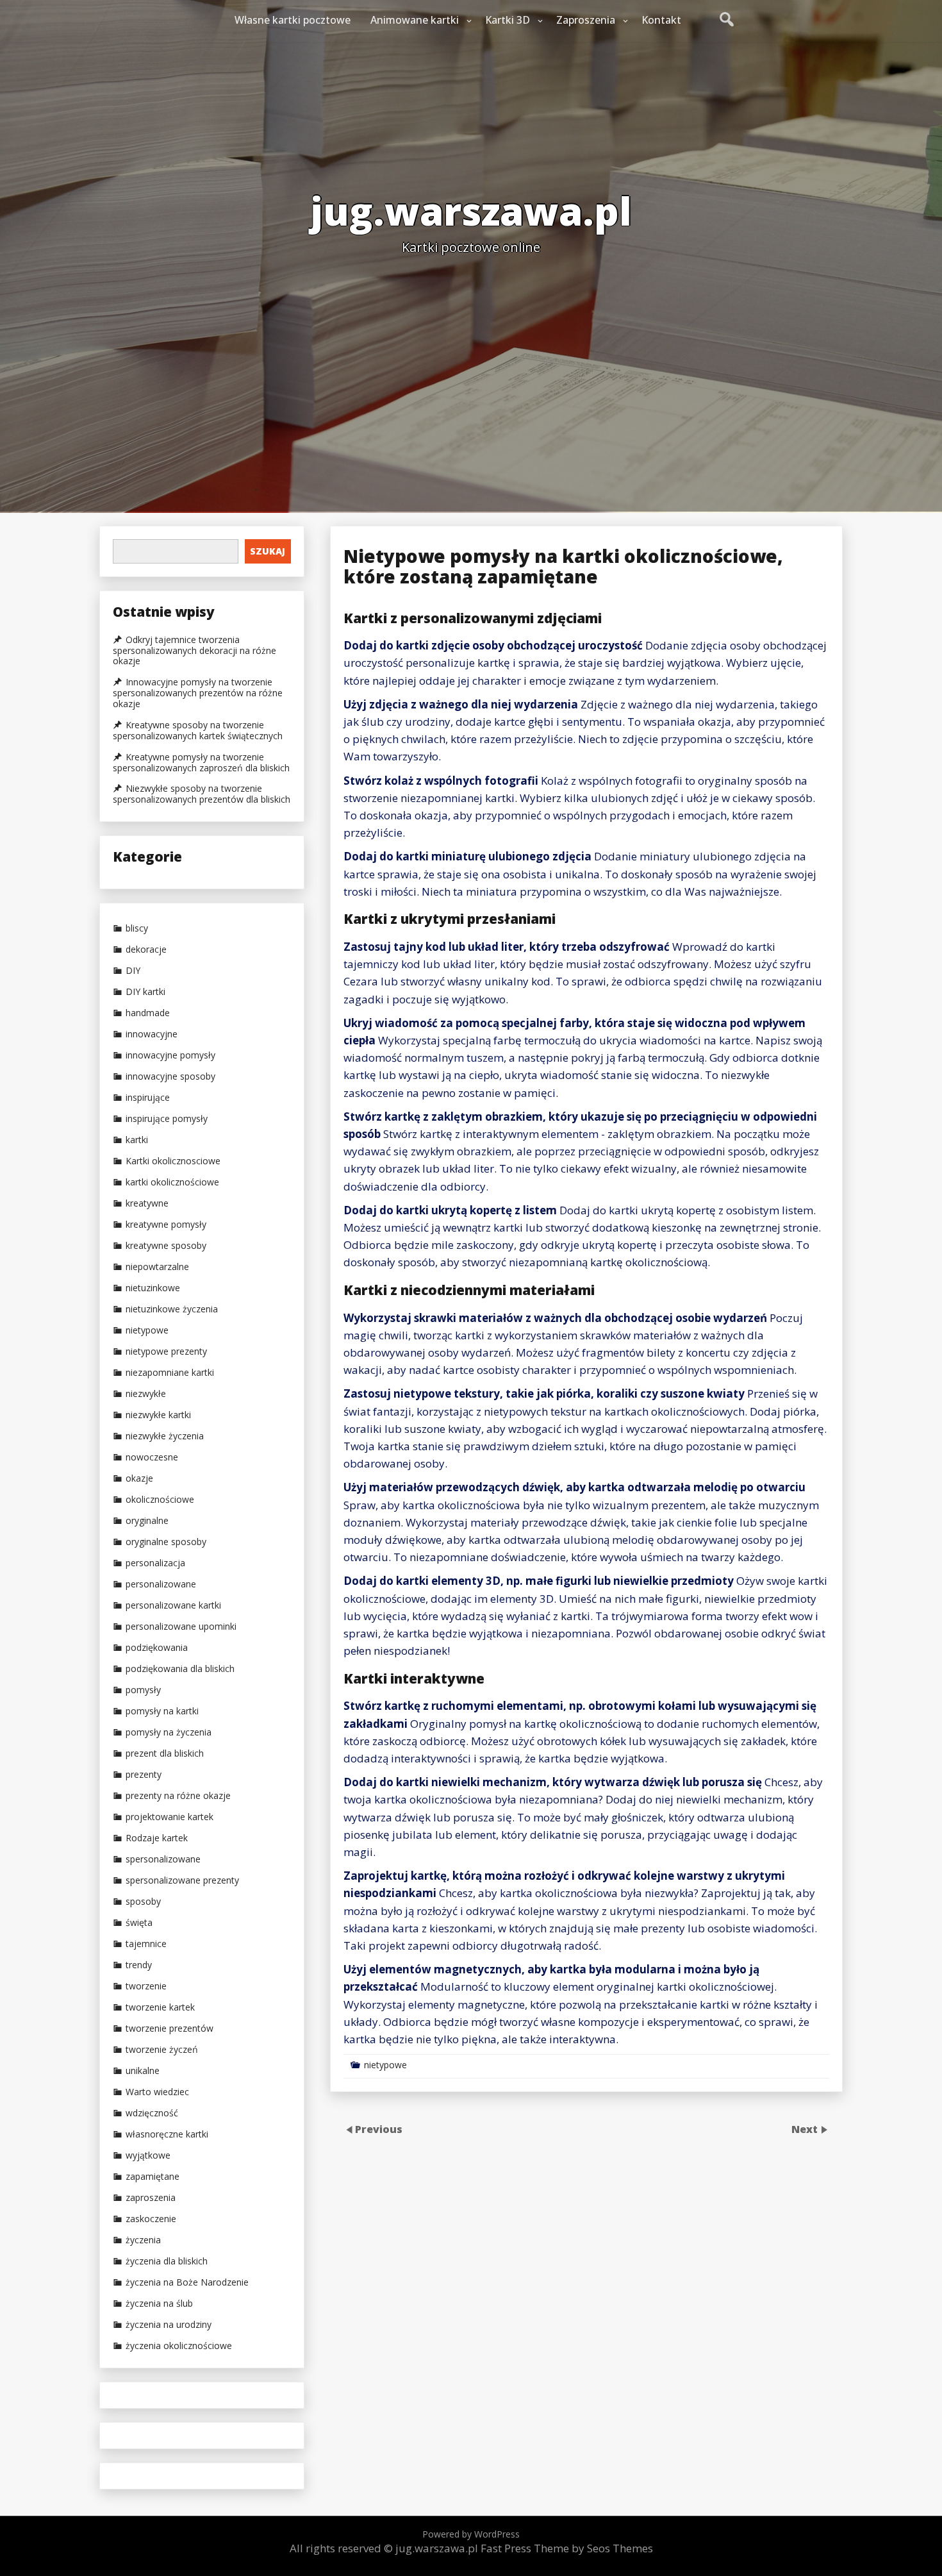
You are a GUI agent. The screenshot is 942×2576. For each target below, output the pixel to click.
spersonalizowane (163, 1859)
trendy (139, 1965)
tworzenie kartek (160, 2007)
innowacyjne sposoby (170, 1076)
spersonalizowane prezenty (182, 1880)
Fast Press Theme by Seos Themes (567, 2548)
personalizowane (161, 1584)
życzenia (143, 2240)
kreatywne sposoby (166, 1246)
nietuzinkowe (153, 1288)
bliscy (137, 928)
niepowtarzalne (157, 1267)
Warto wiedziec (157, 2092)
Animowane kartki (415, 20)
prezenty (144, 1775)
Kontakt (661, 20)
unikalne (143, 2071)
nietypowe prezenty (166, 1351)
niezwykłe (146, 1394)
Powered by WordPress (471, 2534)
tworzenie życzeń (162, 2050)
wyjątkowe (148, 2155)
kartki (137, 1140)
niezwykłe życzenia (165, 1436)
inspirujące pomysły (167, 1119)
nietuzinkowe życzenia (172, 1309)
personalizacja (155, 1563)
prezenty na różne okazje (178, 1796)
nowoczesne (152, 1457)
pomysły (143, 1690)
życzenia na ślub (159, 2304)
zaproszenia (151, 2198)
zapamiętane (153, 2177)
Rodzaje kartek (157, 1838)
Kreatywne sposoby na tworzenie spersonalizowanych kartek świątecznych (198, 731)
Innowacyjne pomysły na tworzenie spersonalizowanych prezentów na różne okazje (198, 693)
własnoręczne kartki (167, 2134)
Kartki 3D (508, 20)
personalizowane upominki (181, 1627)
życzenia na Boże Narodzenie (187, 2282)
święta (139, 1923)
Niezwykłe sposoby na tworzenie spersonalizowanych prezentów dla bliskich (202, 794)
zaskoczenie (151, 2219)
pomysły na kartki (162, 1711)
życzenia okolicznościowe (179, 2346)
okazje (139, 1478)
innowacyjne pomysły (170, 1055)
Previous (379, 2129)
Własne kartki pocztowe (293, 20)
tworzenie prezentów (169, 2028)
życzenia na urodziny (169, 2325)
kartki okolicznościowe (172, 1182)
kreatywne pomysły (166, 1225)
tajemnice (146, 1944)
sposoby (143, 1902)
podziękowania (157, 1648)
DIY (133, 971)
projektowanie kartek (169, 1817)
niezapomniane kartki (170, 1373)
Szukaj (268, 551)
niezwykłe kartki (158, 1415)
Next (806, 2129)
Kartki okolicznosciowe (173, 1161)
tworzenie (146, 1986)
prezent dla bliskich (165, 1753)
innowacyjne (152, 1034)
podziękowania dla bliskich (180, 1669)
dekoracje (146, 949)
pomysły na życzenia (169, 1732)
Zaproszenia (586, 20)
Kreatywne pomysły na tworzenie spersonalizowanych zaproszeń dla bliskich (201, 763)
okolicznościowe (160, 1500)
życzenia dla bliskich (167, 2261)
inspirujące (148, 1098)
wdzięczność (152, 2113)
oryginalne (147, 1521)
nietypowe (385, 2065)
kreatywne (147, 1203)
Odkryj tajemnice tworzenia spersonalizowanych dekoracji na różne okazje (194, 651)
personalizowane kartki (173, 1605)
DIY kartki (145, 992)
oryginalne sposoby (166, 1542)
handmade (148, 1013)
